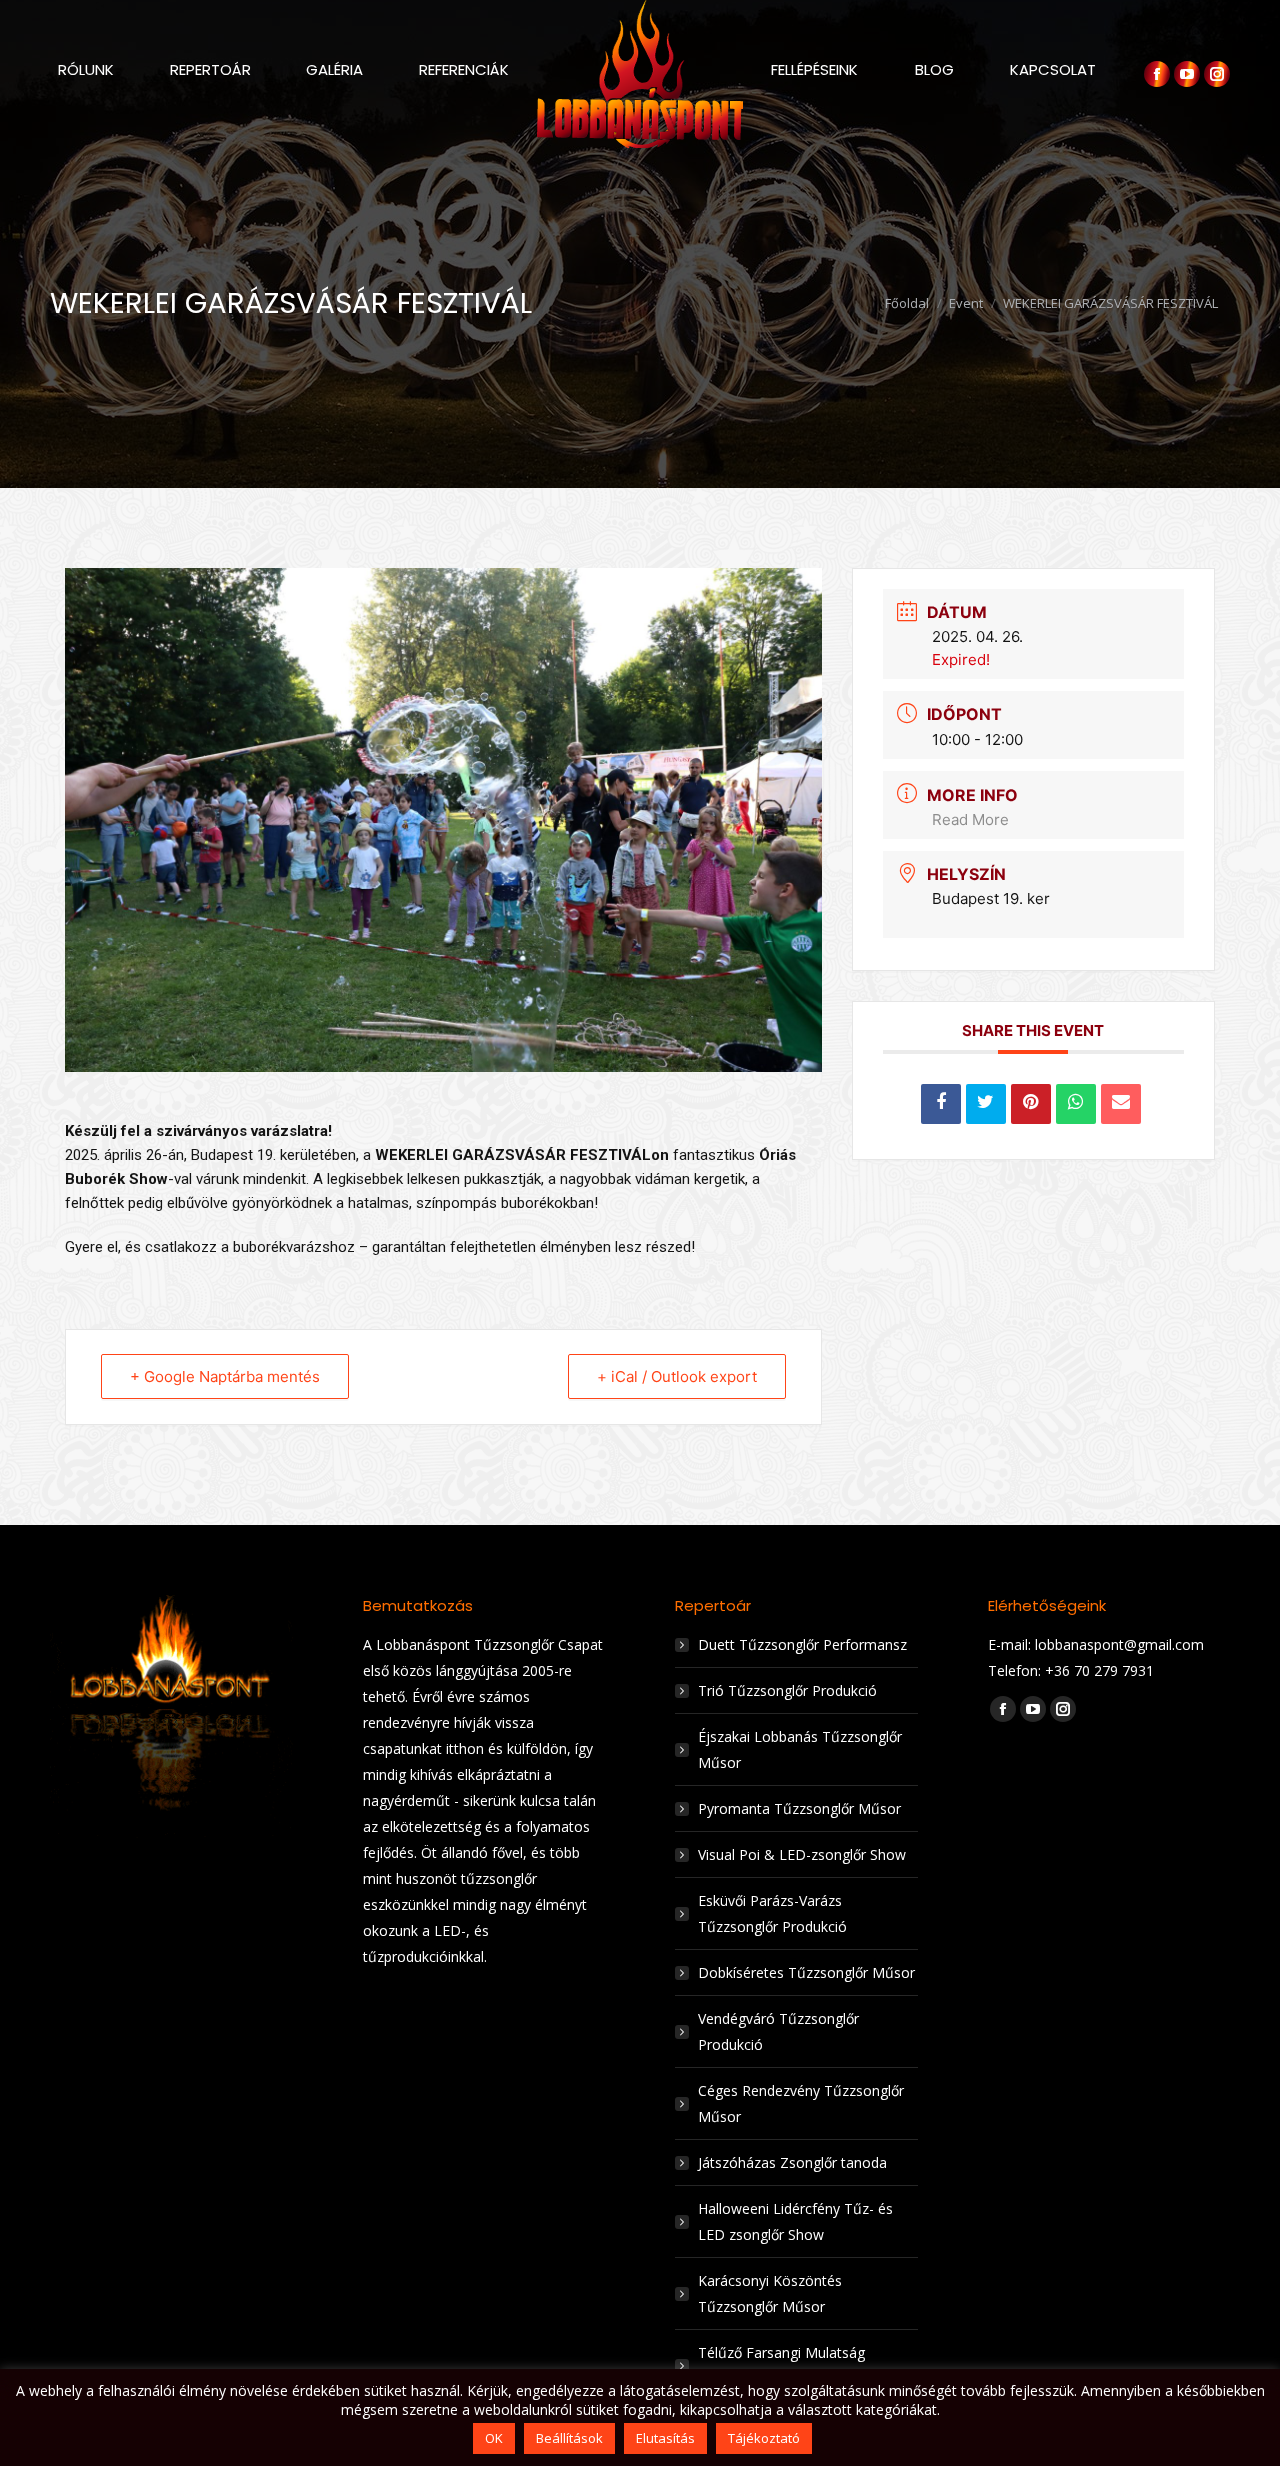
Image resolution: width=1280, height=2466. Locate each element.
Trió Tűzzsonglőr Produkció (787, 1690)
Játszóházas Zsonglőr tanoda (792, 2162)
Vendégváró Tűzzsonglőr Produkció (778, 2031)
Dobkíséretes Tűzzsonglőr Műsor (806, 1972)
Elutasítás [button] (665, 2438)
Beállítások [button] (569, 2438)
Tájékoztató (764, 2438)
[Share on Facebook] (941, 1104)
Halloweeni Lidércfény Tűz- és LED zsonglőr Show (795, 2221)
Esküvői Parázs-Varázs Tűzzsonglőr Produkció (772, 1913)
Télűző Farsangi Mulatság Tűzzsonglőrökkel (781, 2365)
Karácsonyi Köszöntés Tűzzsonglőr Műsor (770, 2293)
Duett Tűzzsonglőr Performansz (802, 1644)
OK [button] (494, 2438)
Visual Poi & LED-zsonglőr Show (802, 1854)
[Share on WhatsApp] (1076, 1104)
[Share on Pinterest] (1031, 1104)
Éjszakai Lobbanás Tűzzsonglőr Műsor (800, 1749)
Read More (970, 819)
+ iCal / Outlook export (677, 1376)
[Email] (1121, 1104)
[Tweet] (986, 1104)
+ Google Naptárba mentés (225, 1376)
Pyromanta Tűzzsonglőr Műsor (799, 1808)
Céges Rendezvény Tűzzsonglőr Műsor (801, 2103)
